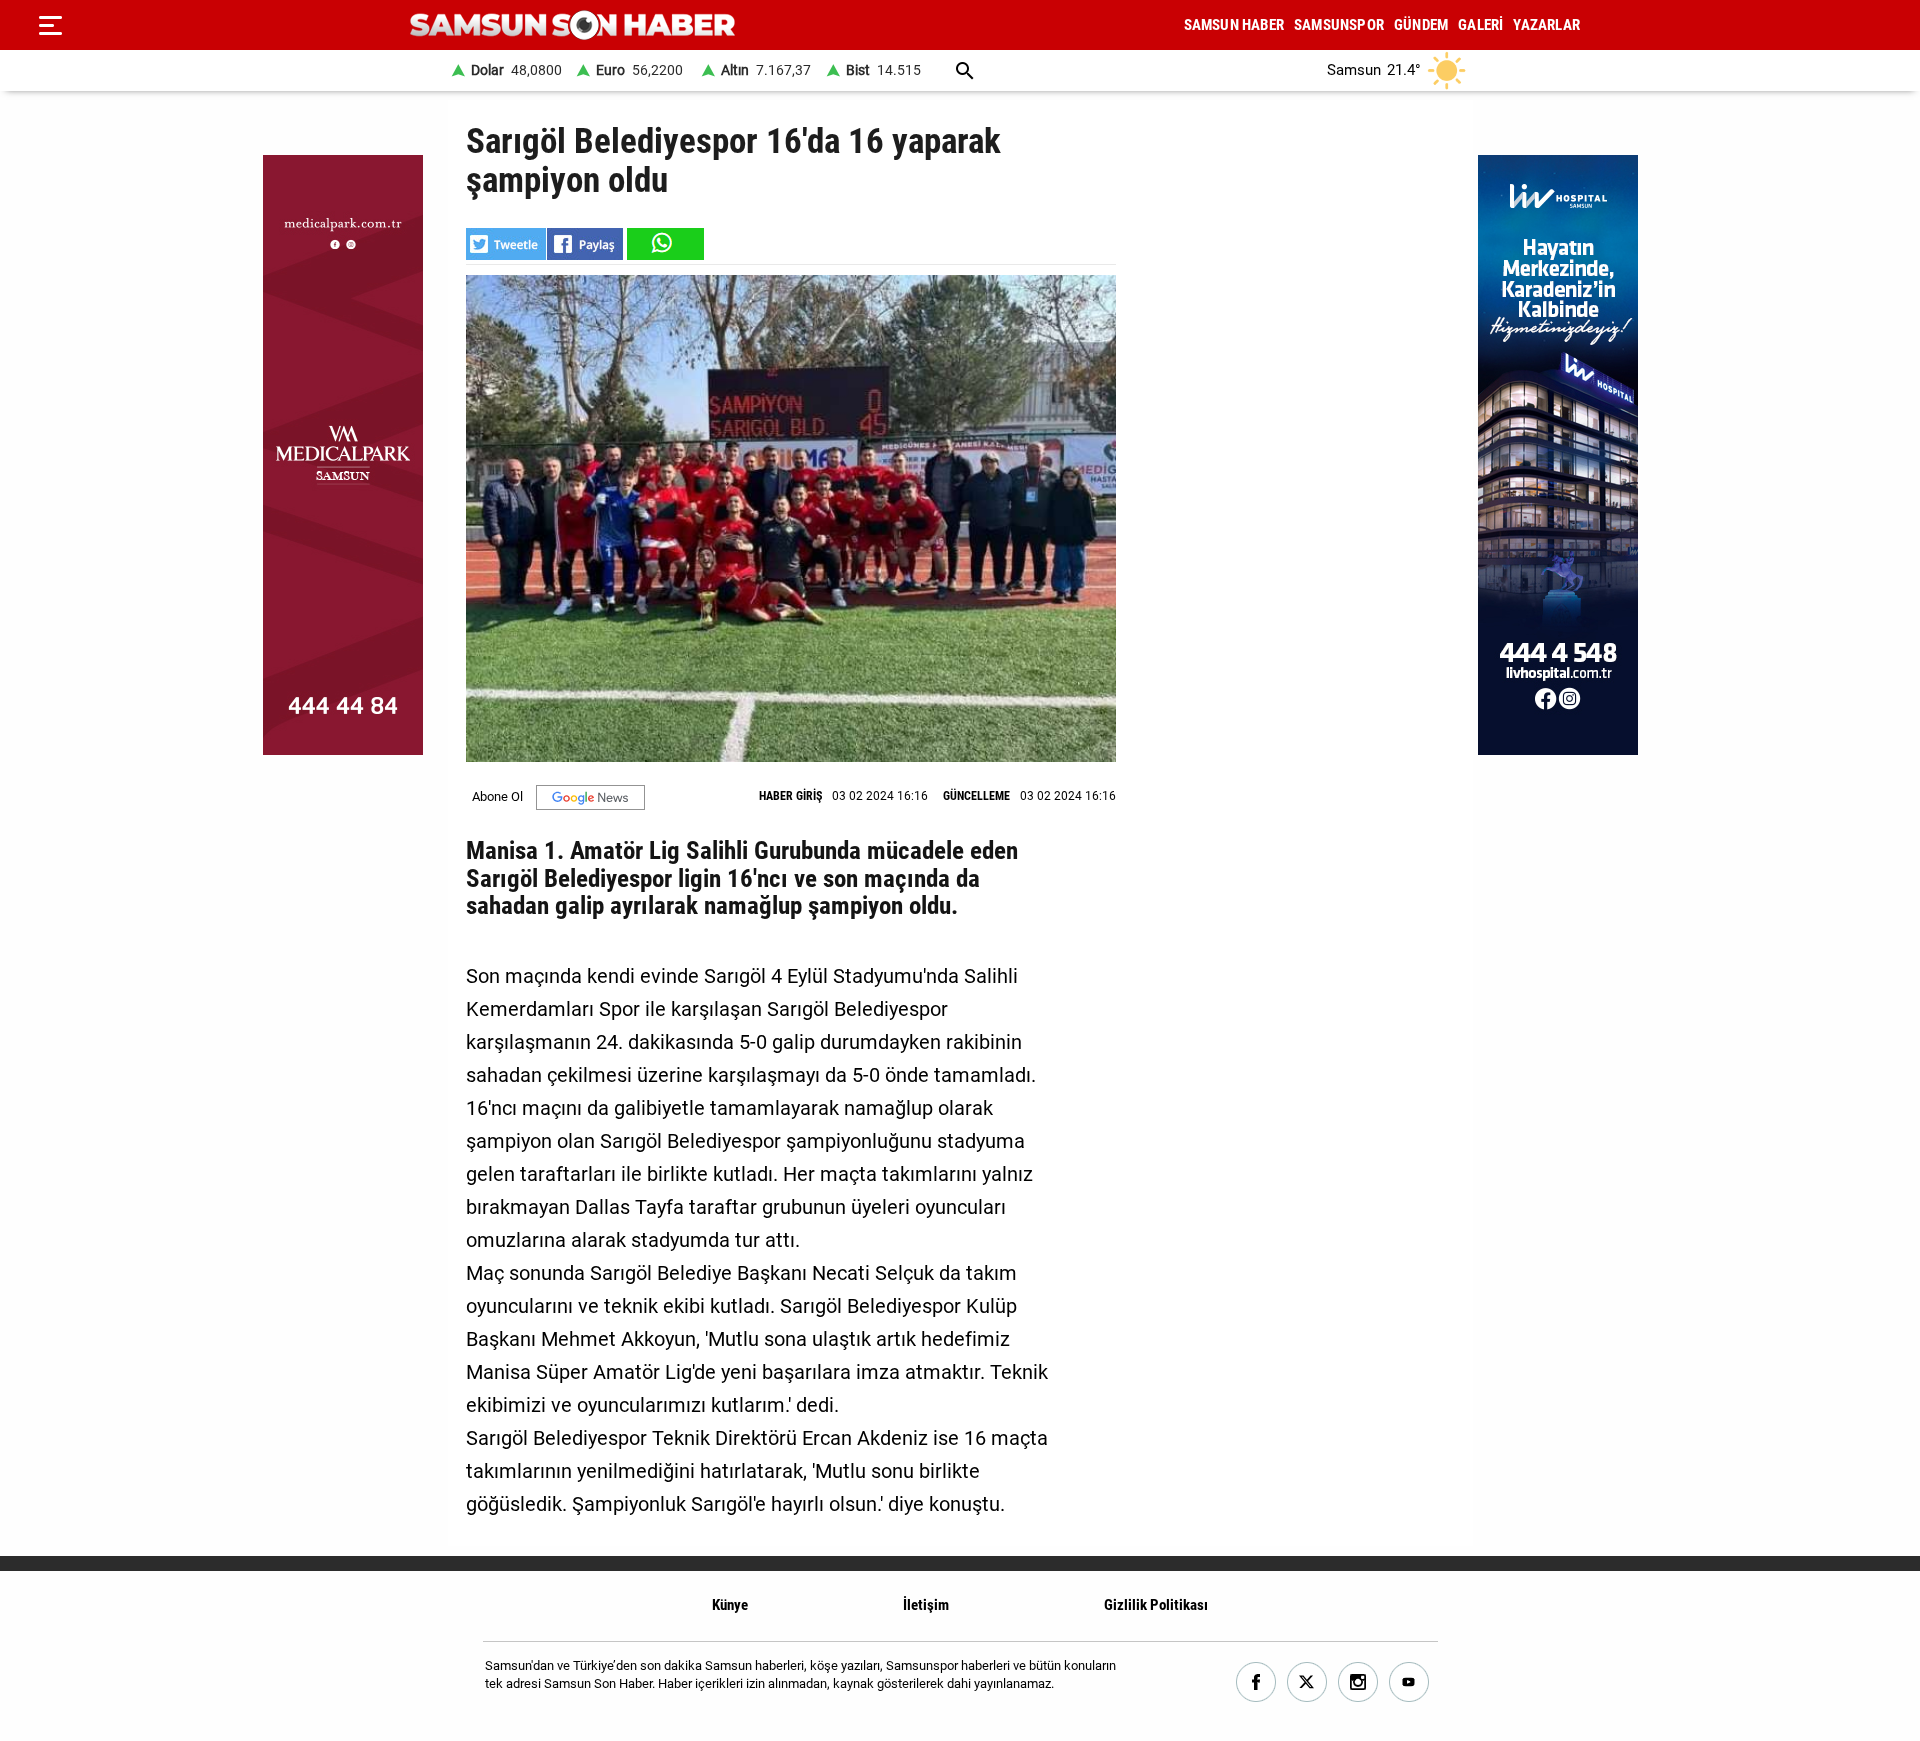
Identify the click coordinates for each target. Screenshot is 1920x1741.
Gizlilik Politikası (1156, 1605)
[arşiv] (965, 70)
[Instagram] (1358, 1682)
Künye (730, 1605)
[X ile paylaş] (506, 244)
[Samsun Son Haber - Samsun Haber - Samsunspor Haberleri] (572, 25)
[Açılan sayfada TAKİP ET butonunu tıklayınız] (590, 797)
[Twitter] (1307, 1682)
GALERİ (1480, 25)
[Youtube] (1409, 1682)
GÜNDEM (1421, 25)
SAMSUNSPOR (1339, 25)
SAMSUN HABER (1234, 25)
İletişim (926, 1605)
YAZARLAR (1546, 25)
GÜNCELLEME (976, 796)
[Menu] (50, 25)
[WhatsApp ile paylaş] (664, 244)
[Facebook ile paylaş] (585, 244)
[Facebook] (1256, 1682)
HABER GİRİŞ (790, 796)
